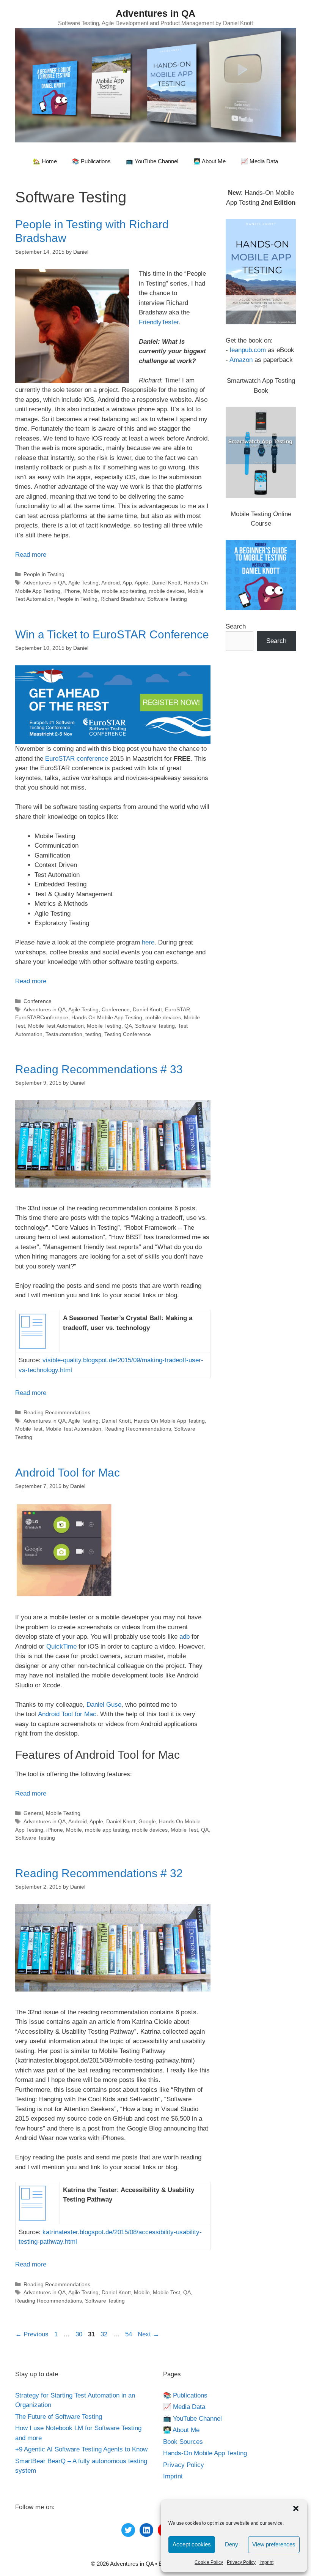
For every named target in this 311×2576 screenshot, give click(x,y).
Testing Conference (128, 1034)
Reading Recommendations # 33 (99, 1069)
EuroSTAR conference (77, 759)
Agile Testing (83, 583)
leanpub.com (248, 350)
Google (147, 1821)
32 (105, 2334)
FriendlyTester (159, 322)
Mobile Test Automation (56, 1026)
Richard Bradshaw (122, 599)
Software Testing (167, 599)
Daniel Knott (166, 583)
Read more (31, 555)
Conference (38, 1001)
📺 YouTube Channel (152, 161)
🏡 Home (45, 161)
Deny (232, 2544)
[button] (296, 2508)
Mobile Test (29, 1429)
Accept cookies (192, 2544)
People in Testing (44, 574)
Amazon (241, 360)
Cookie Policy (209, 2562)
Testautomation (64, 1034)
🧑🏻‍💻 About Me (210, 161)
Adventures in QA (155, 13)
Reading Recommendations (57, 1412)
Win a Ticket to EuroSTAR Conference (112, 634)
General (33, 1813)
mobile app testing (124, 591)
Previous (32, 2334)
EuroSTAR (177, 1009)
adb (185, 1637)
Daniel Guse (104, 1705)
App (127, 583)
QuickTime (62, 1647)
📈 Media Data (259, 161)
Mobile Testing (104, 1026)
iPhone (72, 591)
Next (148, 2334)
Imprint (266, 2562)
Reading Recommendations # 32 (99, 1873)
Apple (141, 583)
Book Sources (183, 2442)
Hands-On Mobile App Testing (205, 2453)
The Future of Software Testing (59, 2417)
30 (80, 2334)
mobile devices (167, 591)
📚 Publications (91, 161)
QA (128, 1026)
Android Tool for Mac (68, 1473)
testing (93, 1034)
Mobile (91, 591)
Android (111, 583)
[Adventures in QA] (155, 84)
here (148, 942)
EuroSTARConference (42, 1017)
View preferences (274, 2544)
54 (129, 2334)
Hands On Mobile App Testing (107, 1017)
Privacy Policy (241, 2562)
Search (236, 626)
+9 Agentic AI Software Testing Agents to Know (81, 2449)
